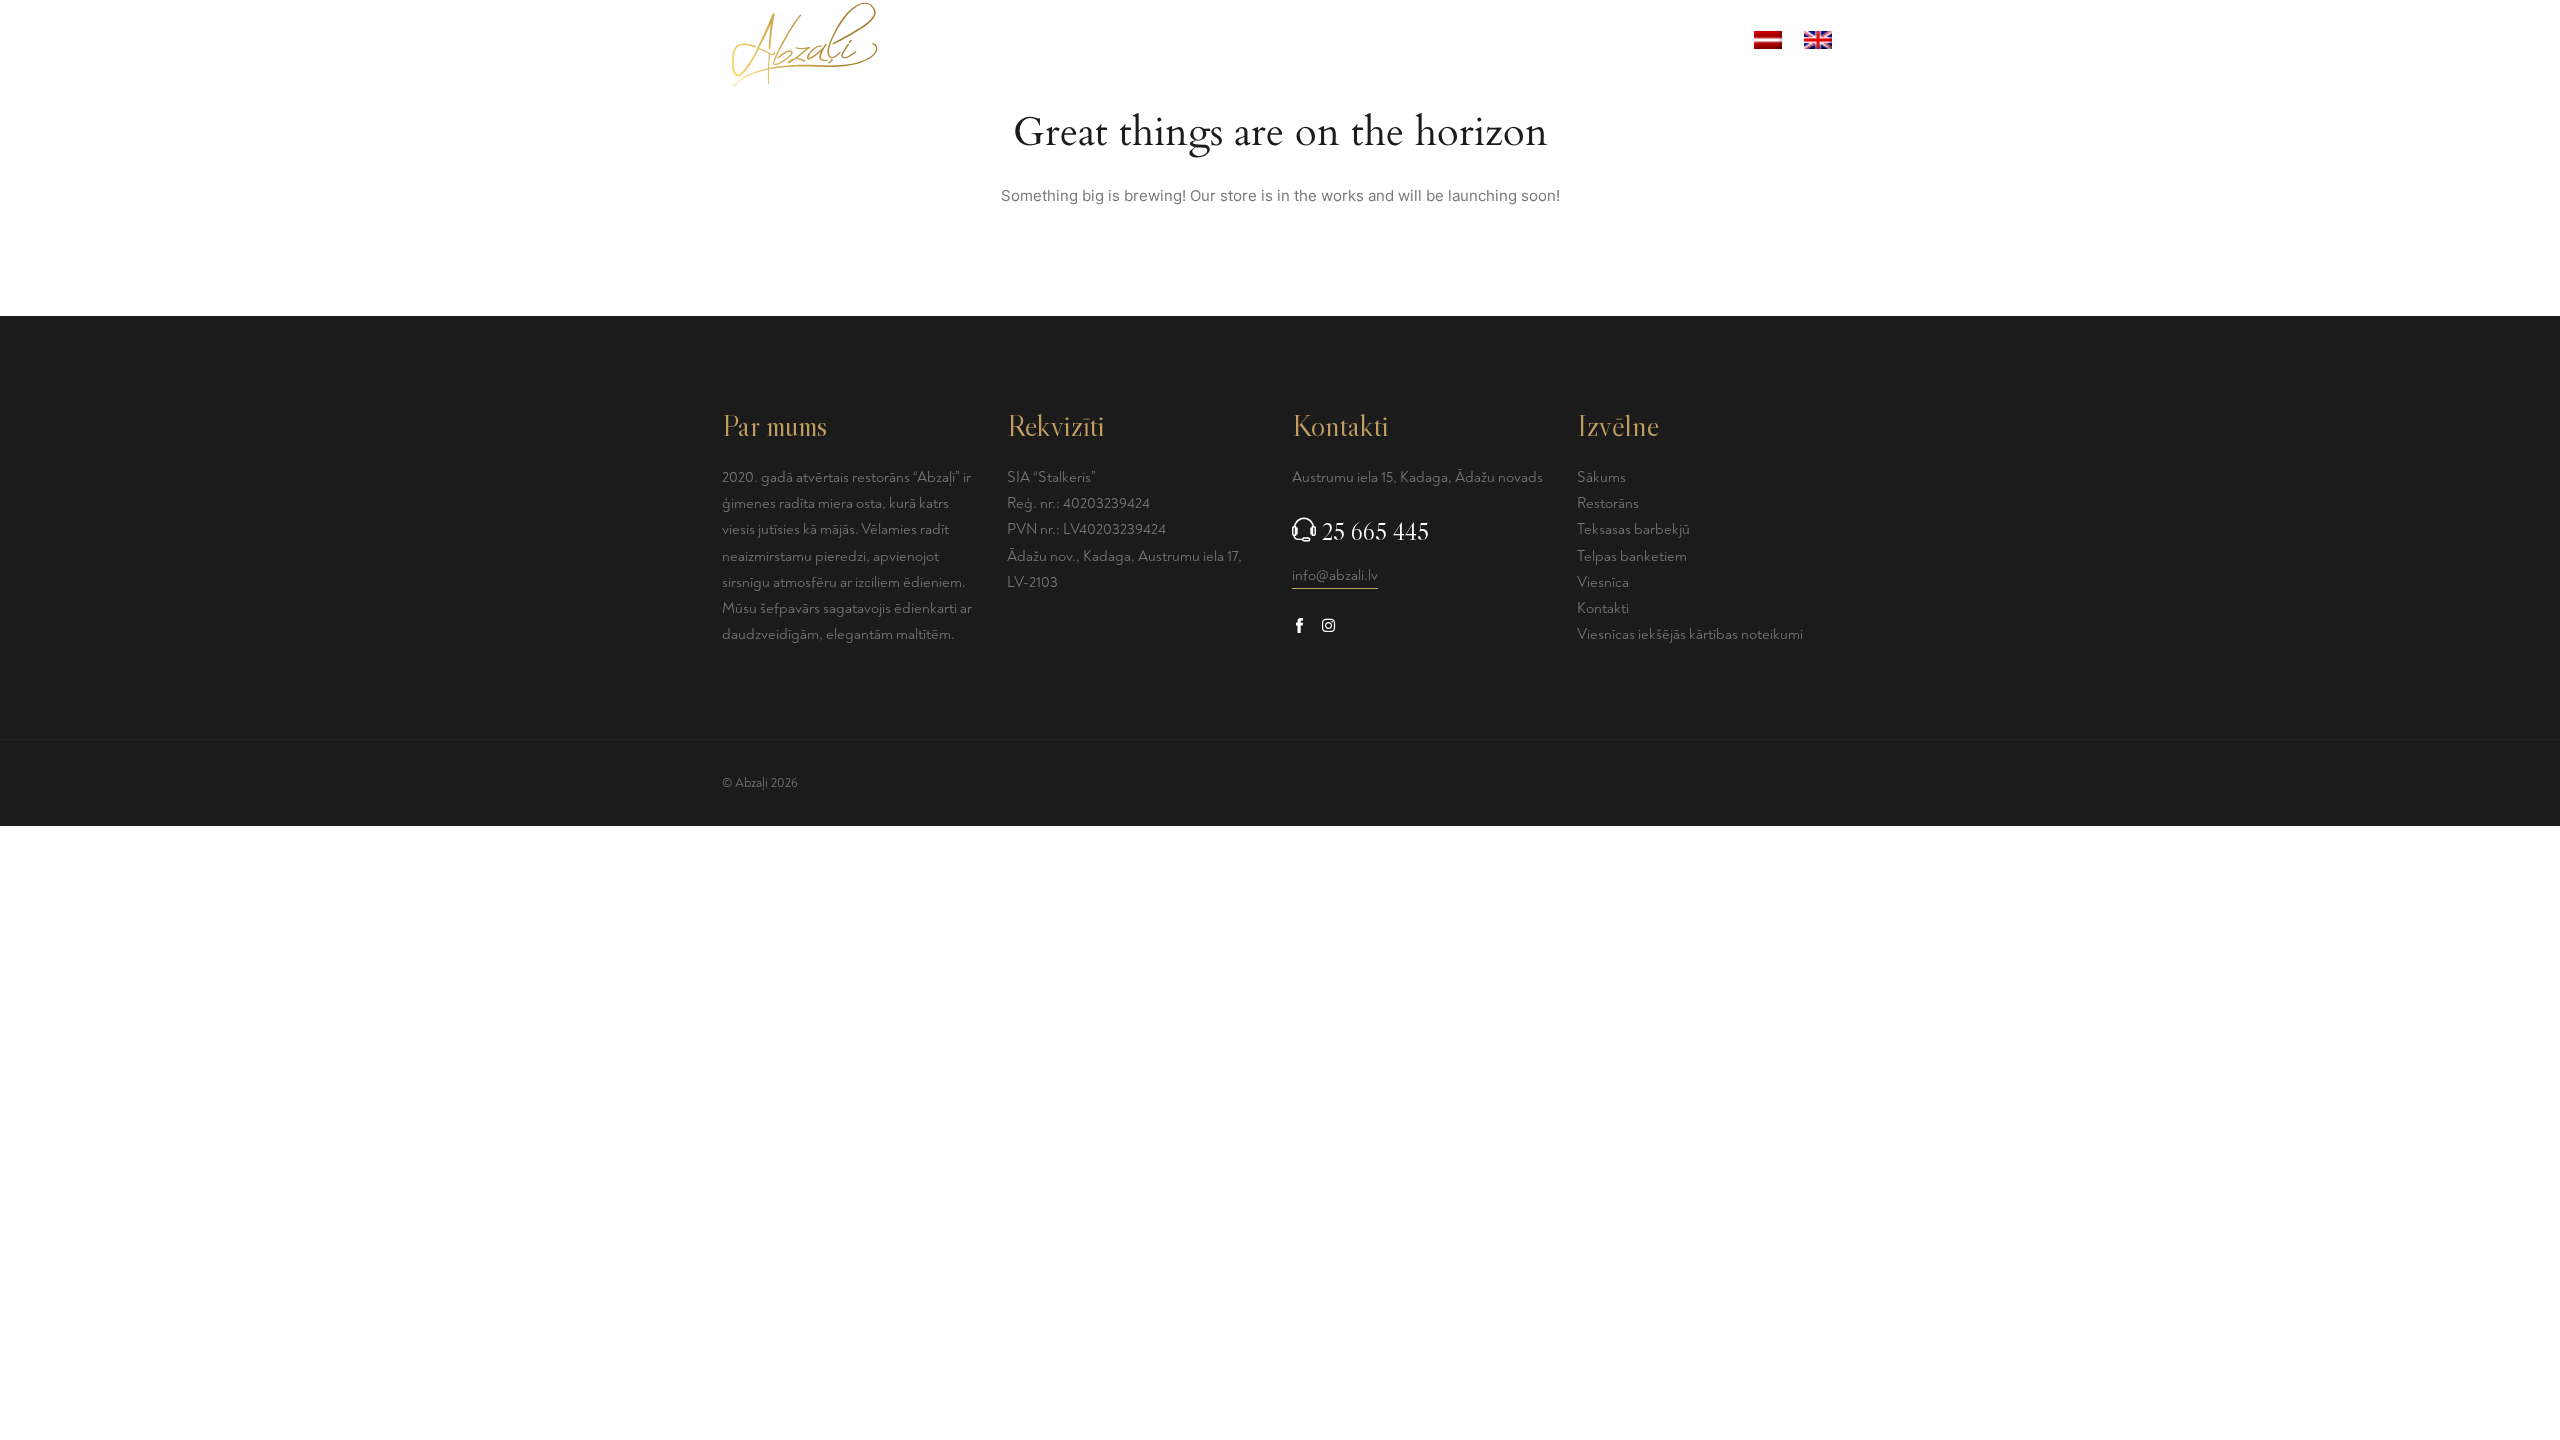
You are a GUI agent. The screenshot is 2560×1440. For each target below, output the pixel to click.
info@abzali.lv (1335, 575)
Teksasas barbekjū (1138, 44)
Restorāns (1496, 44)
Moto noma (1599, 44)
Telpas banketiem (1373, 44)
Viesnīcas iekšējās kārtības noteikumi (1690, 634)
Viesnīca (1258, 44)
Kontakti (1694, 44)
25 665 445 (1375, 531)
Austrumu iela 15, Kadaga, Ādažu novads (1417, 477)
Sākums (1021, 44)
